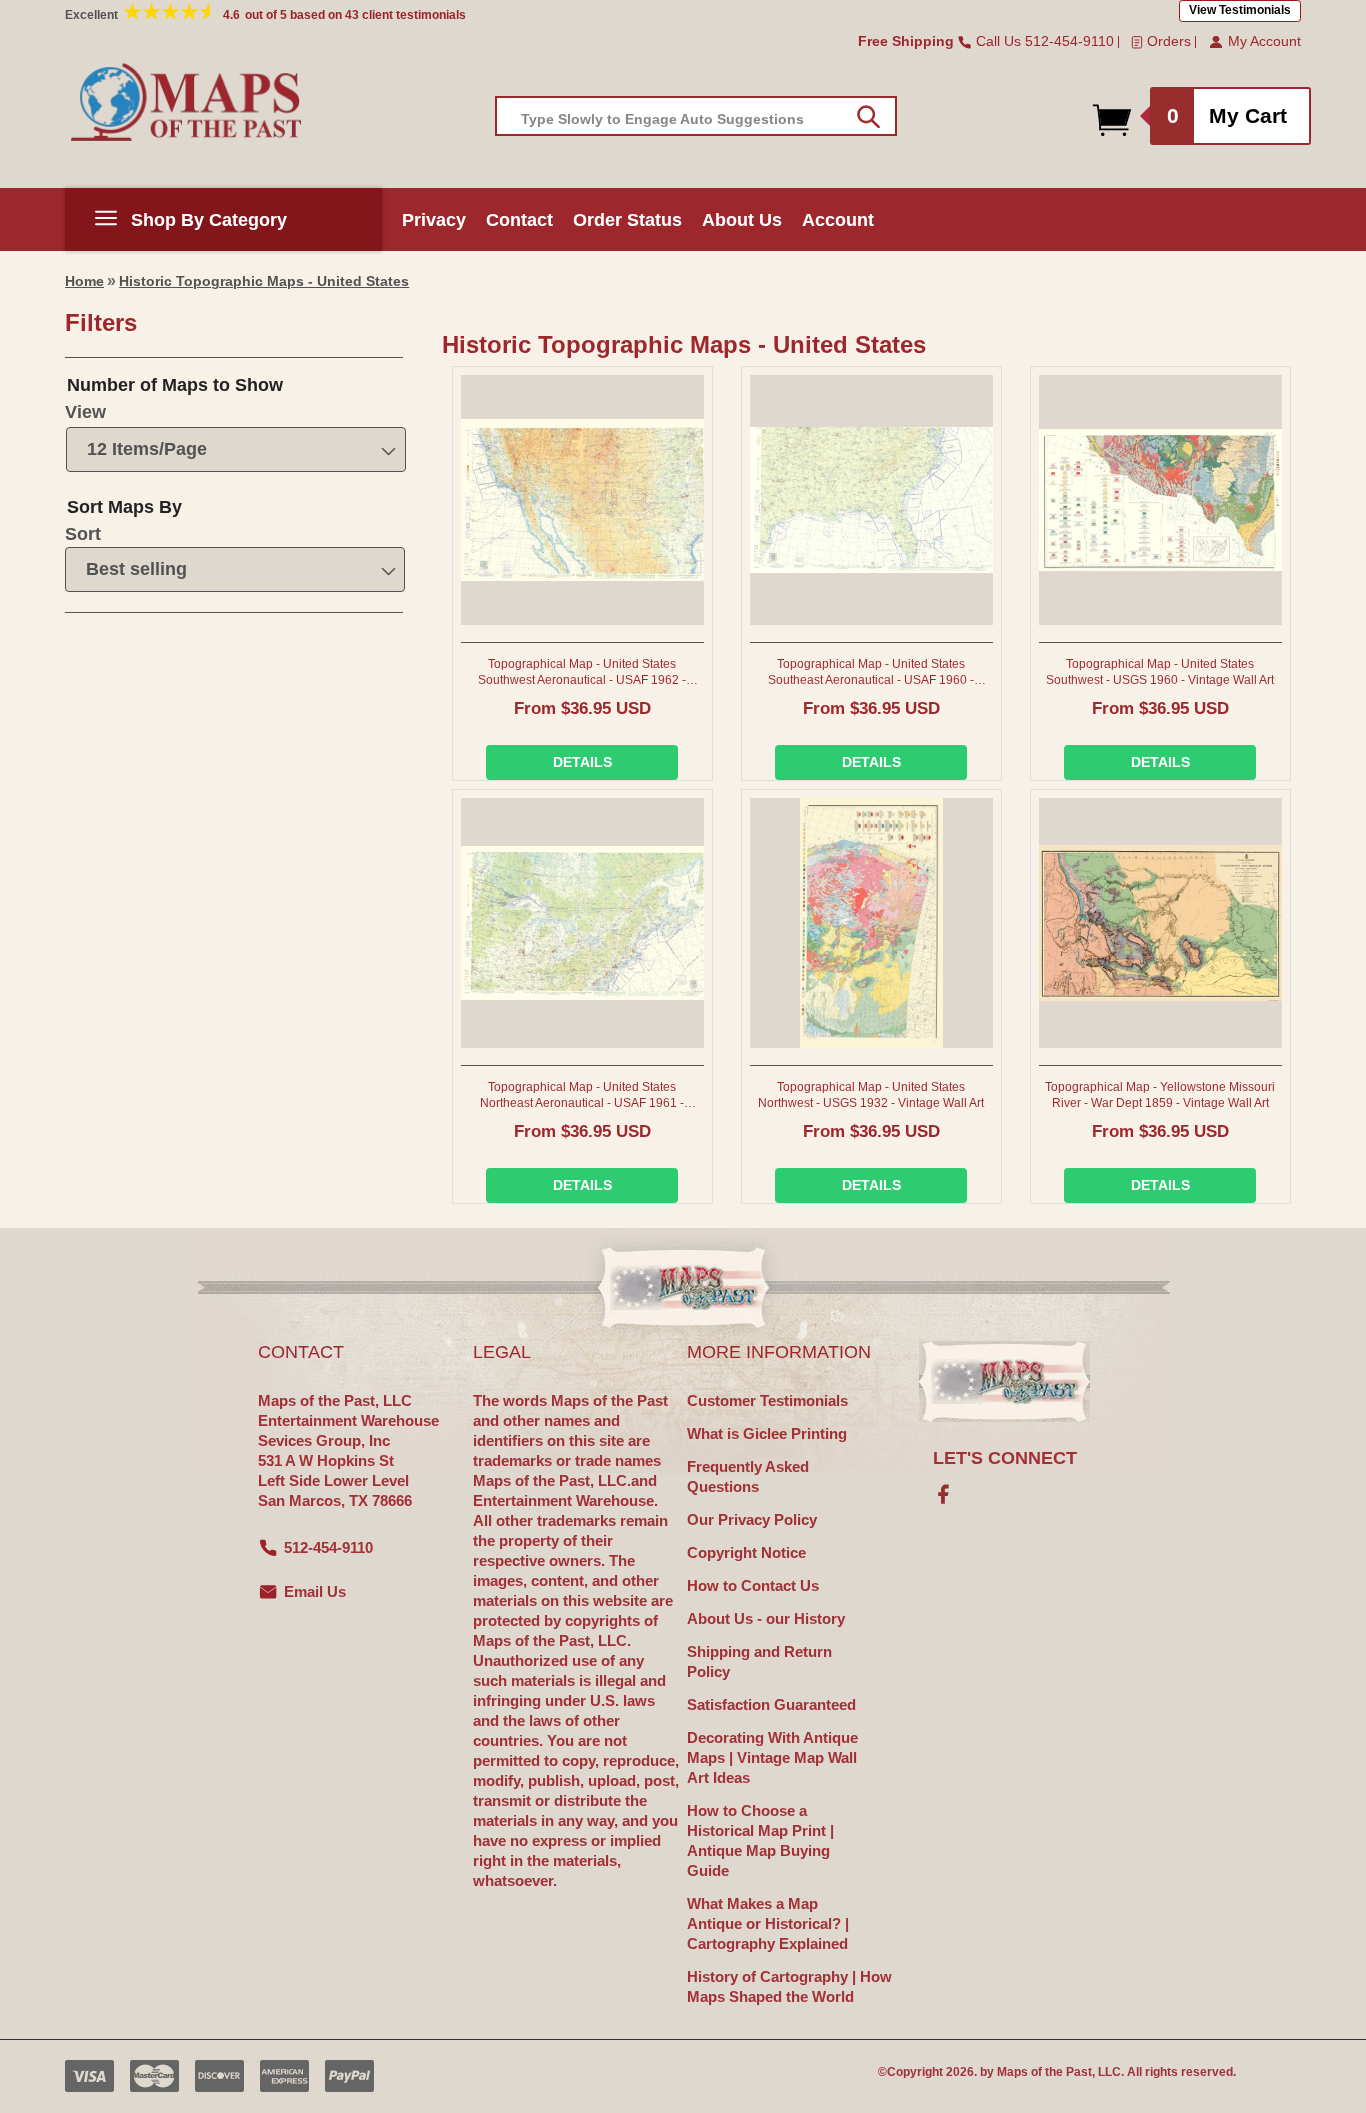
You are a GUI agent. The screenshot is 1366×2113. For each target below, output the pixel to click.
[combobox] (696, 116)
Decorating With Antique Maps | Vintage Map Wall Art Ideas (772, 1757)
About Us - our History (766, 1618)
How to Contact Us (753, 1585)
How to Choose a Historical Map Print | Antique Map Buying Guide (760, 1840)
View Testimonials (1240, 10)
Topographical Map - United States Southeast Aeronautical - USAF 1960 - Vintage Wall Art (871, 672)
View (85, 412)
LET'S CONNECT (1005, 1458)
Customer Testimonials (767, 1400)
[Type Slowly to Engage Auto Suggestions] (868, 117)
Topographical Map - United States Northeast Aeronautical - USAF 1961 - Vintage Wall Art (582, 1095)
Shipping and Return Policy (759, 1661)
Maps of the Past (1044, 2072)
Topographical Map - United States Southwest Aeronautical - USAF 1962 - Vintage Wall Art (582, 672)
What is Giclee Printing (767, 1433)
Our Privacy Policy (752, 1519)
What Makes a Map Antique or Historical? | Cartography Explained (768, 1923)
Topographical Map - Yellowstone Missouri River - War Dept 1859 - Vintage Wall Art (1160, 1095)
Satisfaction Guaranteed (771, 1704)
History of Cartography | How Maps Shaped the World (789, 1986)
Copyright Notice (746, 1552)
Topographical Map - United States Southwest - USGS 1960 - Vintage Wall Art (1160, 672)
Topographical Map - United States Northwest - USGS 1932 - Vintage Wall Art (871, 1095)
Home (84, 281)
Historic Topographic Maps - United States (264, 281)
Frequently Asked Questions (748, 1476)
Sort (83, 534)
